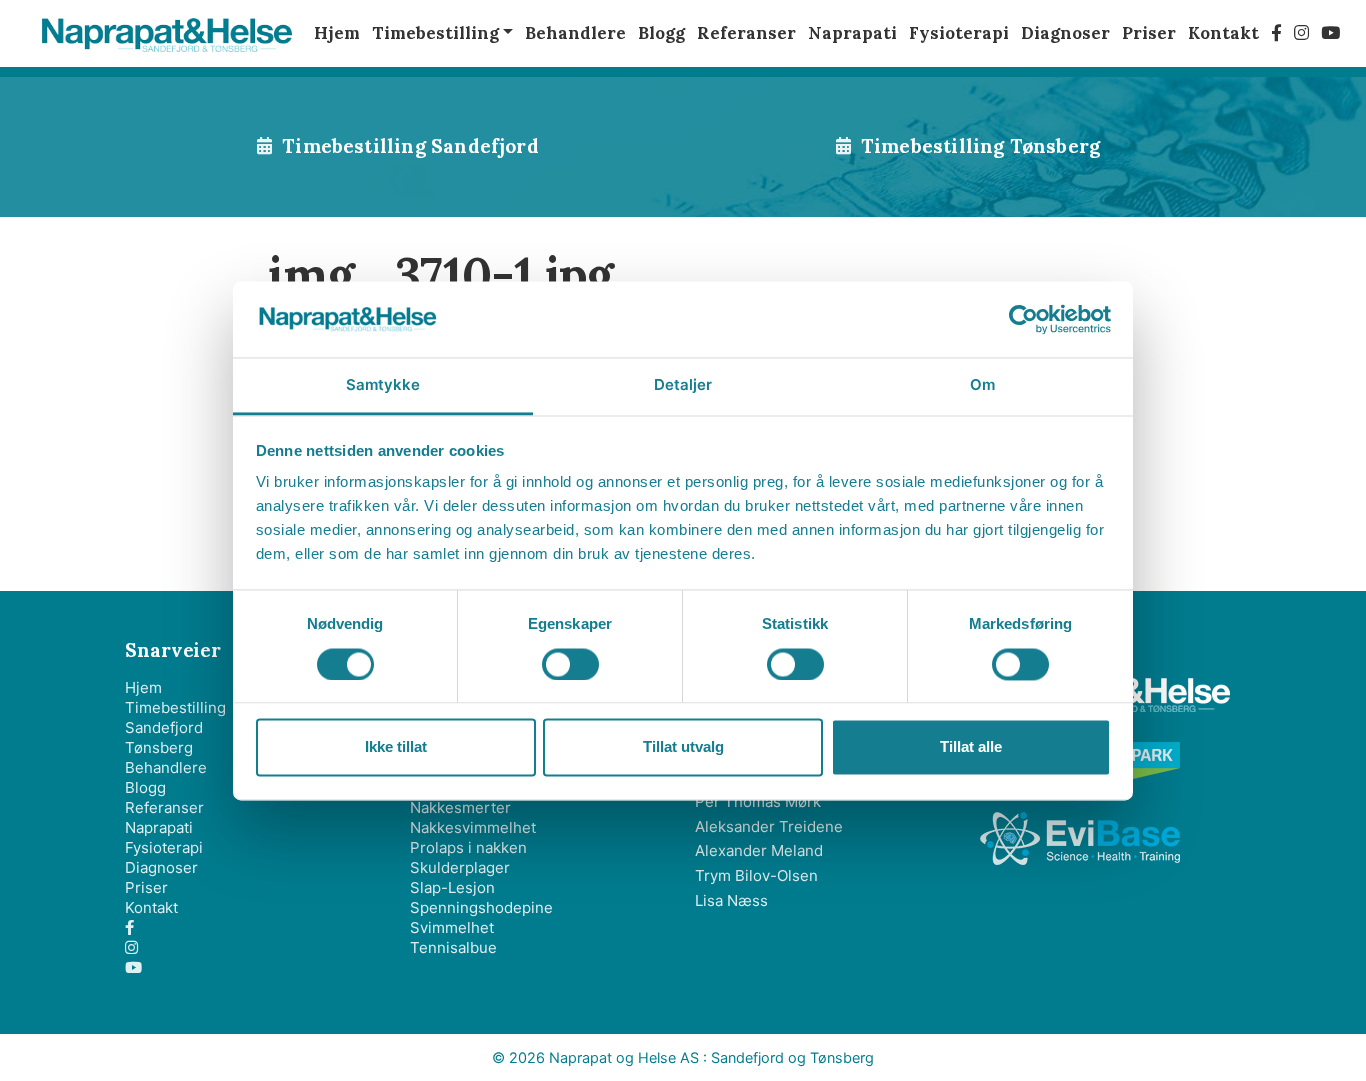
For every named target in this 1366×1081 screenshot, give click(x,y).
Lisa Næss (731, 900)
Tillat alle (971, 747)
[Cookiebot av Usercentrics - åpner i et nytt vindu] (1023, 319)
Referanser (164, 807)
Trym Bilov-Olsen (756, 875)
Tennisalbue (453, 947)
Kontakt (151, 907)
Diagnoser (161, 867)
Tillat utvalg (683, 747)
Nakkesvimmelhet (473, 827)
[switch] (570, 664)
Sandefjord (164, 727)
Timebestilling (175, 707)
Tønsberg (159, 747)
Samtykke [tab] (383, 385)
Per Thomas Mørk (758, 801)
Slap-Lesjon (452, 887)
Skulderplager (460, 867)
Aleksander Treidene (769, 826)
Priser (146, 887)
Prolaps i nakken (468, 847)
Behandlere (166, 767)
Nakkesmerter (460, 807)
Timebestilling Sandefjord (410, 146)
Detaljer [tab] (683, 385)
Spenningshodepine (481, 907)
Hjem (143, 687)
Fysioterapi (164, 847)
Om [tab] (982, 385)
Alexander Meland (759, 850)
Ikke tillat (396, 747)
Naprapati (159, 827)
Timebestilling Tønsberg (980, 146)
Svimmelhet (452, 927)
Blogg (145, 787)
